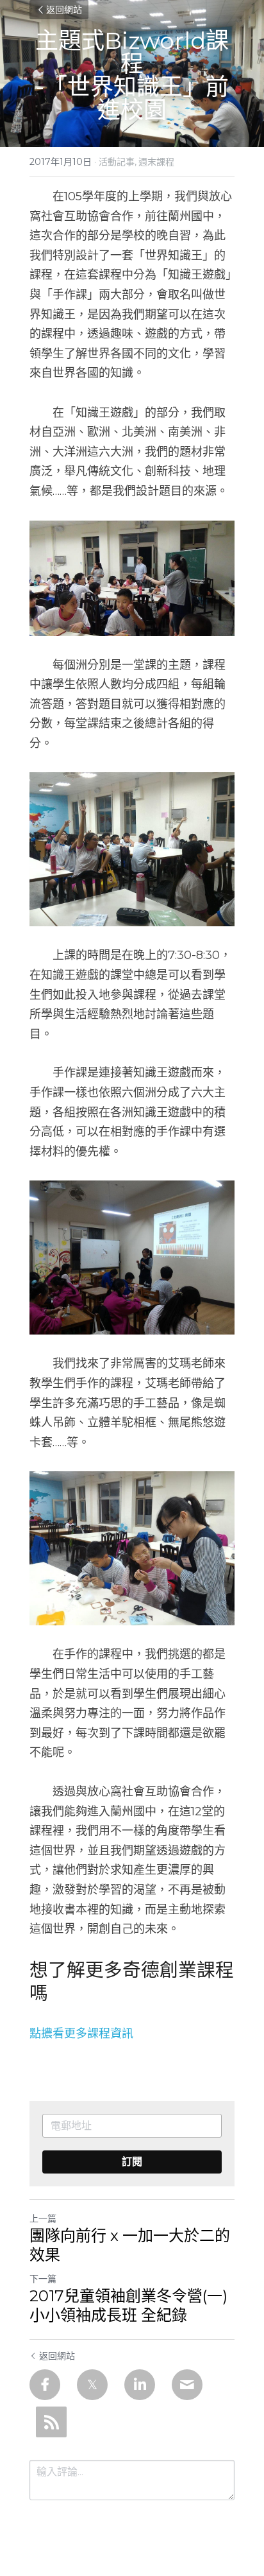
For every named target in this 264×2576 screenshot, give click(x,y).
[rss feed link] (51, 2422)
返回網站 (64, 10)
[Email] (187, 2385)
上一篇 (43, 2218)
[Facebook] (45, 2385)
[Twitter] (92, 2385)
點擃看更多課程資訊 (81, 2034)
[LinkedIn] (140, 2385)
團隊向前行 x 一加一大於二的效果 (130, 2245)
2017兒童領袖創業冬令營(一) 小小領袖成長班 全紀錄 (128, 2305)
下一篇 (43, 2279)
